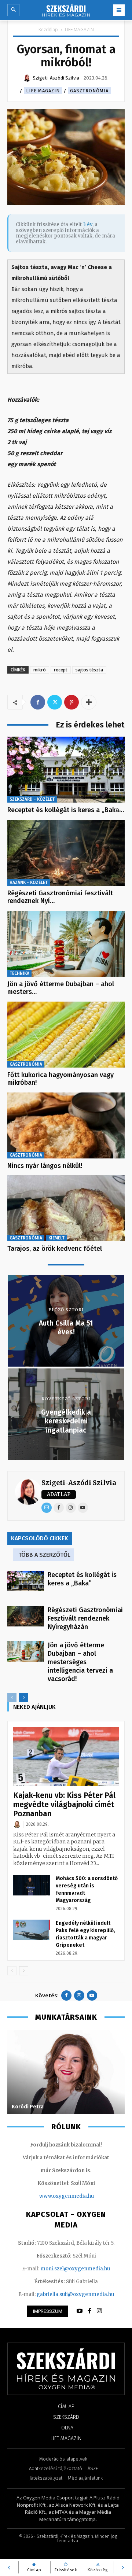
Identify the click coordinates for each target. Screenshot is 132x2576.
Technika (19, 973)
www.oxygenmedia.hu (67, 2196)
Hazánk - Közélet (29, 882)
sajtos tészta (89, 670)
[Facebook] (38, 702)
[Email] (47, 1508)
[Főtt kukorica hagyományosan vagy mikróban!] (66, 1035)
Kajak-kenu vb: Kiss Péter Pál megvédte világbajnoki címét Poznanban (64, 1805)
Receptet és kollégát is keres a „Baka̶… (66, 810)
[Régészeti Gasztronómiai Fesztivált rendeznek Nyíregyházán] (66, 853)
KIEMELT (56, 1238)
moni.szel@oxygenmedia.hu (75, 2269)
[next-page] (24, 1697)
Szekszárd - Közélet (32, 799)
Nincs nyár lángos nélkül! (45, 1166)
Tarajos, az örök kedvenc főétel (55, 1249)
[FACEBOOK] (89, 2311)
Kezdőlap (48, 30)
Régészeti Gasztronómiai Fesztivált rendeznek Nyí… (60, 897)
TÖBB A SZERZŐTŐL (44, 1555)
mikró (40, 670)
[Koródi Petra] (66, 2072)
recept (61, 670)
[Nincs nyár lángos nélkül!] (66, 1125)
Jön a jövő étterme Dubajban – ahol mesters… (61, 988)
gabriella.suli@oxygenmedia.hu (75, 2294)
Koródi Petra (28, 2107)
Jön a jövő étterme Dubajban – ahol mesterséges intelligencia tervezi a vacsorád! (80, 1662)
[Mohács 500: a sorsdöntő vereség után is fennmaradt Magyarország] (32, 1885)
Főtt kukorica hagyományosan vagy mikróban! (60, 1079)
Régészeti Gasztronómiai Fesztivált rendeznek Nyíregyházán (85, 1618)
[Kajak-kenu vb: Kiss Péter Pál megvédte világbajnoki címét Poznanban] (66, 1757)
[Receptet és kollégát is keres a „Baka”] (66, 770)
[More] (89, 702)
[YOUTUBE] (80, 2311)
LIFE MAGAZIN (79, 30)
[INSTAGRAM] (99, 2311)
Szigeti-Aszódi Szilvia (79, 1483)
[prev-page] (12, 1697)
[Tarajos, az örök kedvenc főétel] (66, 1208)
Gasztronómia (89, 91)
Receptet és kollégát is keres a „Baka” (82, 1579)
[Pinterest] (71, 702)
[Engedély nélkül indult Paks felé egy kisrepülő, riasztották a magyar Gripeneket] (32, 1930)
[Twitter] (55, 702)
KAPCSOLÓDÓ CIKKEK (40, 1538)
